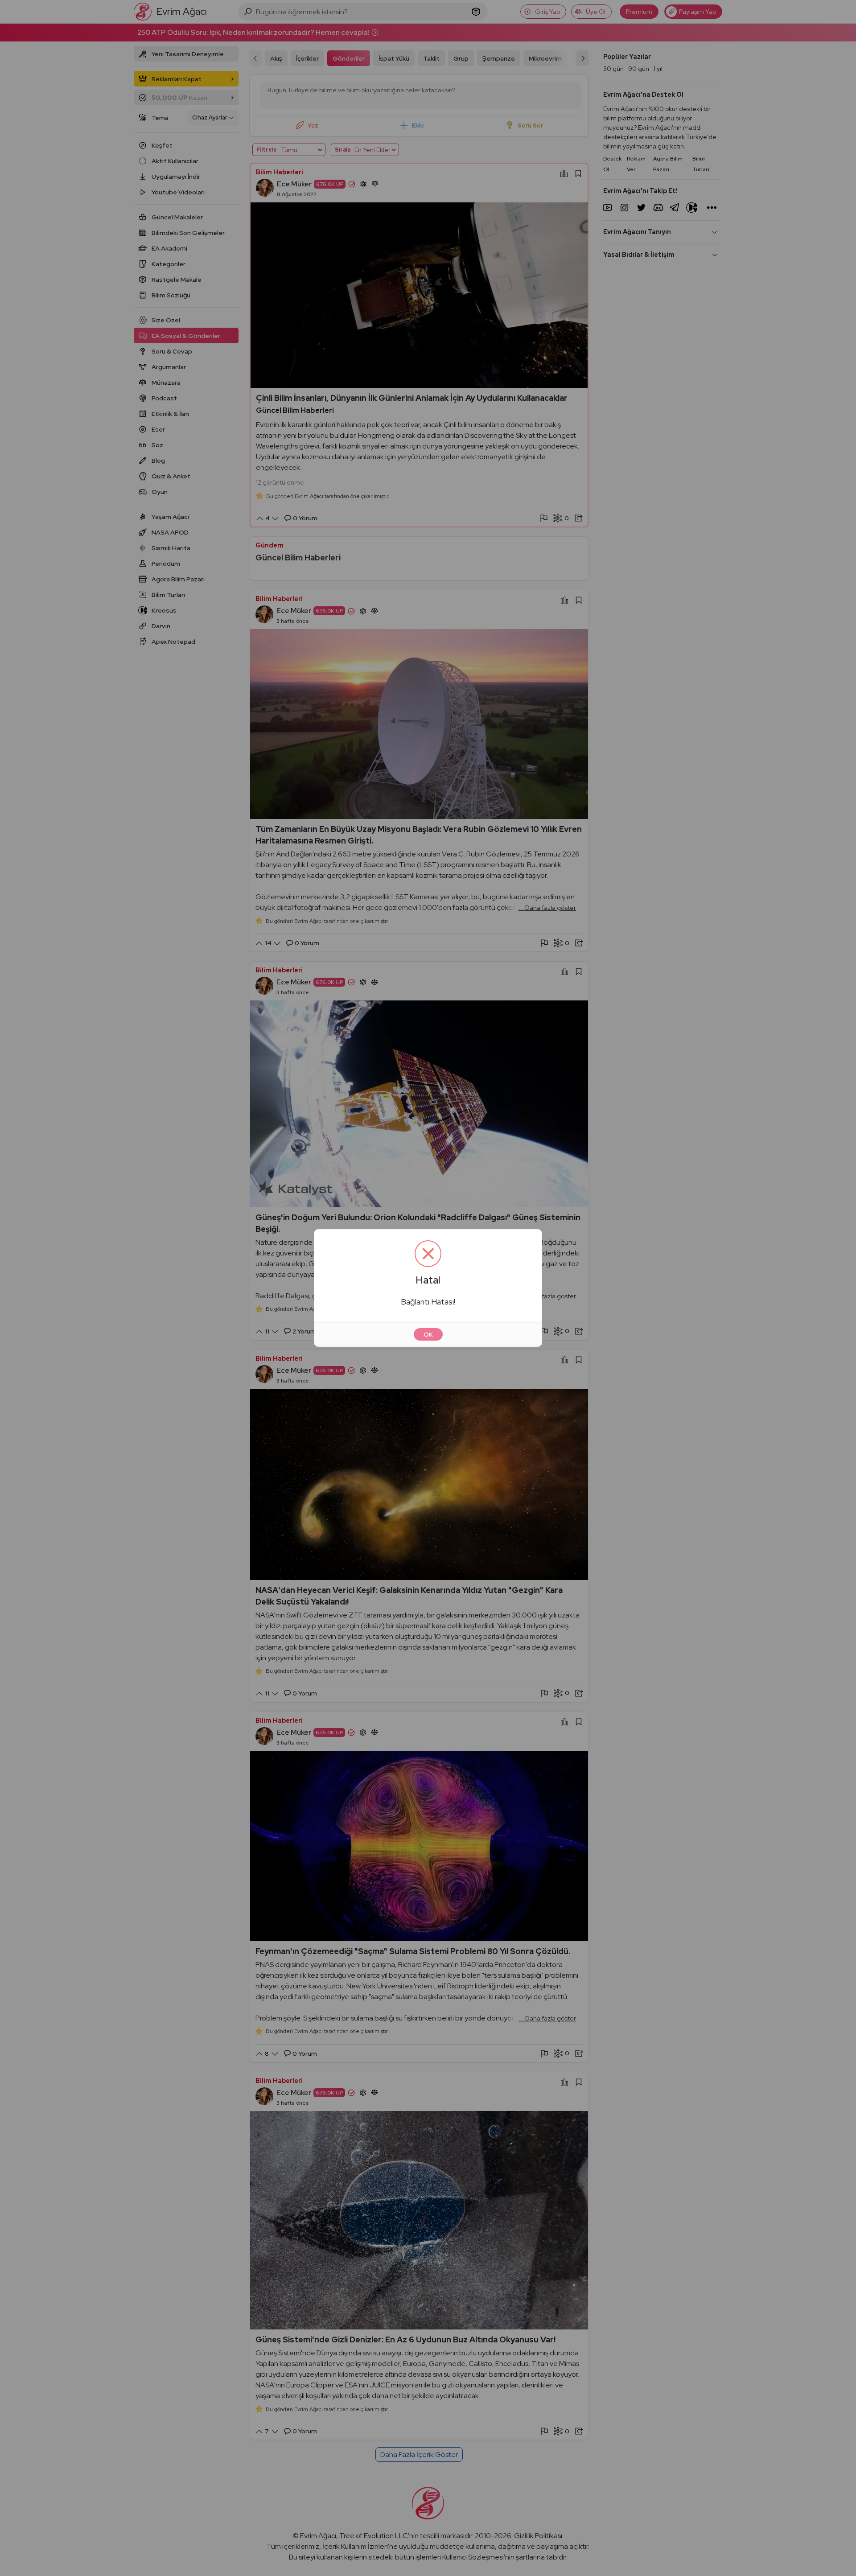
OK (428, 1334)
